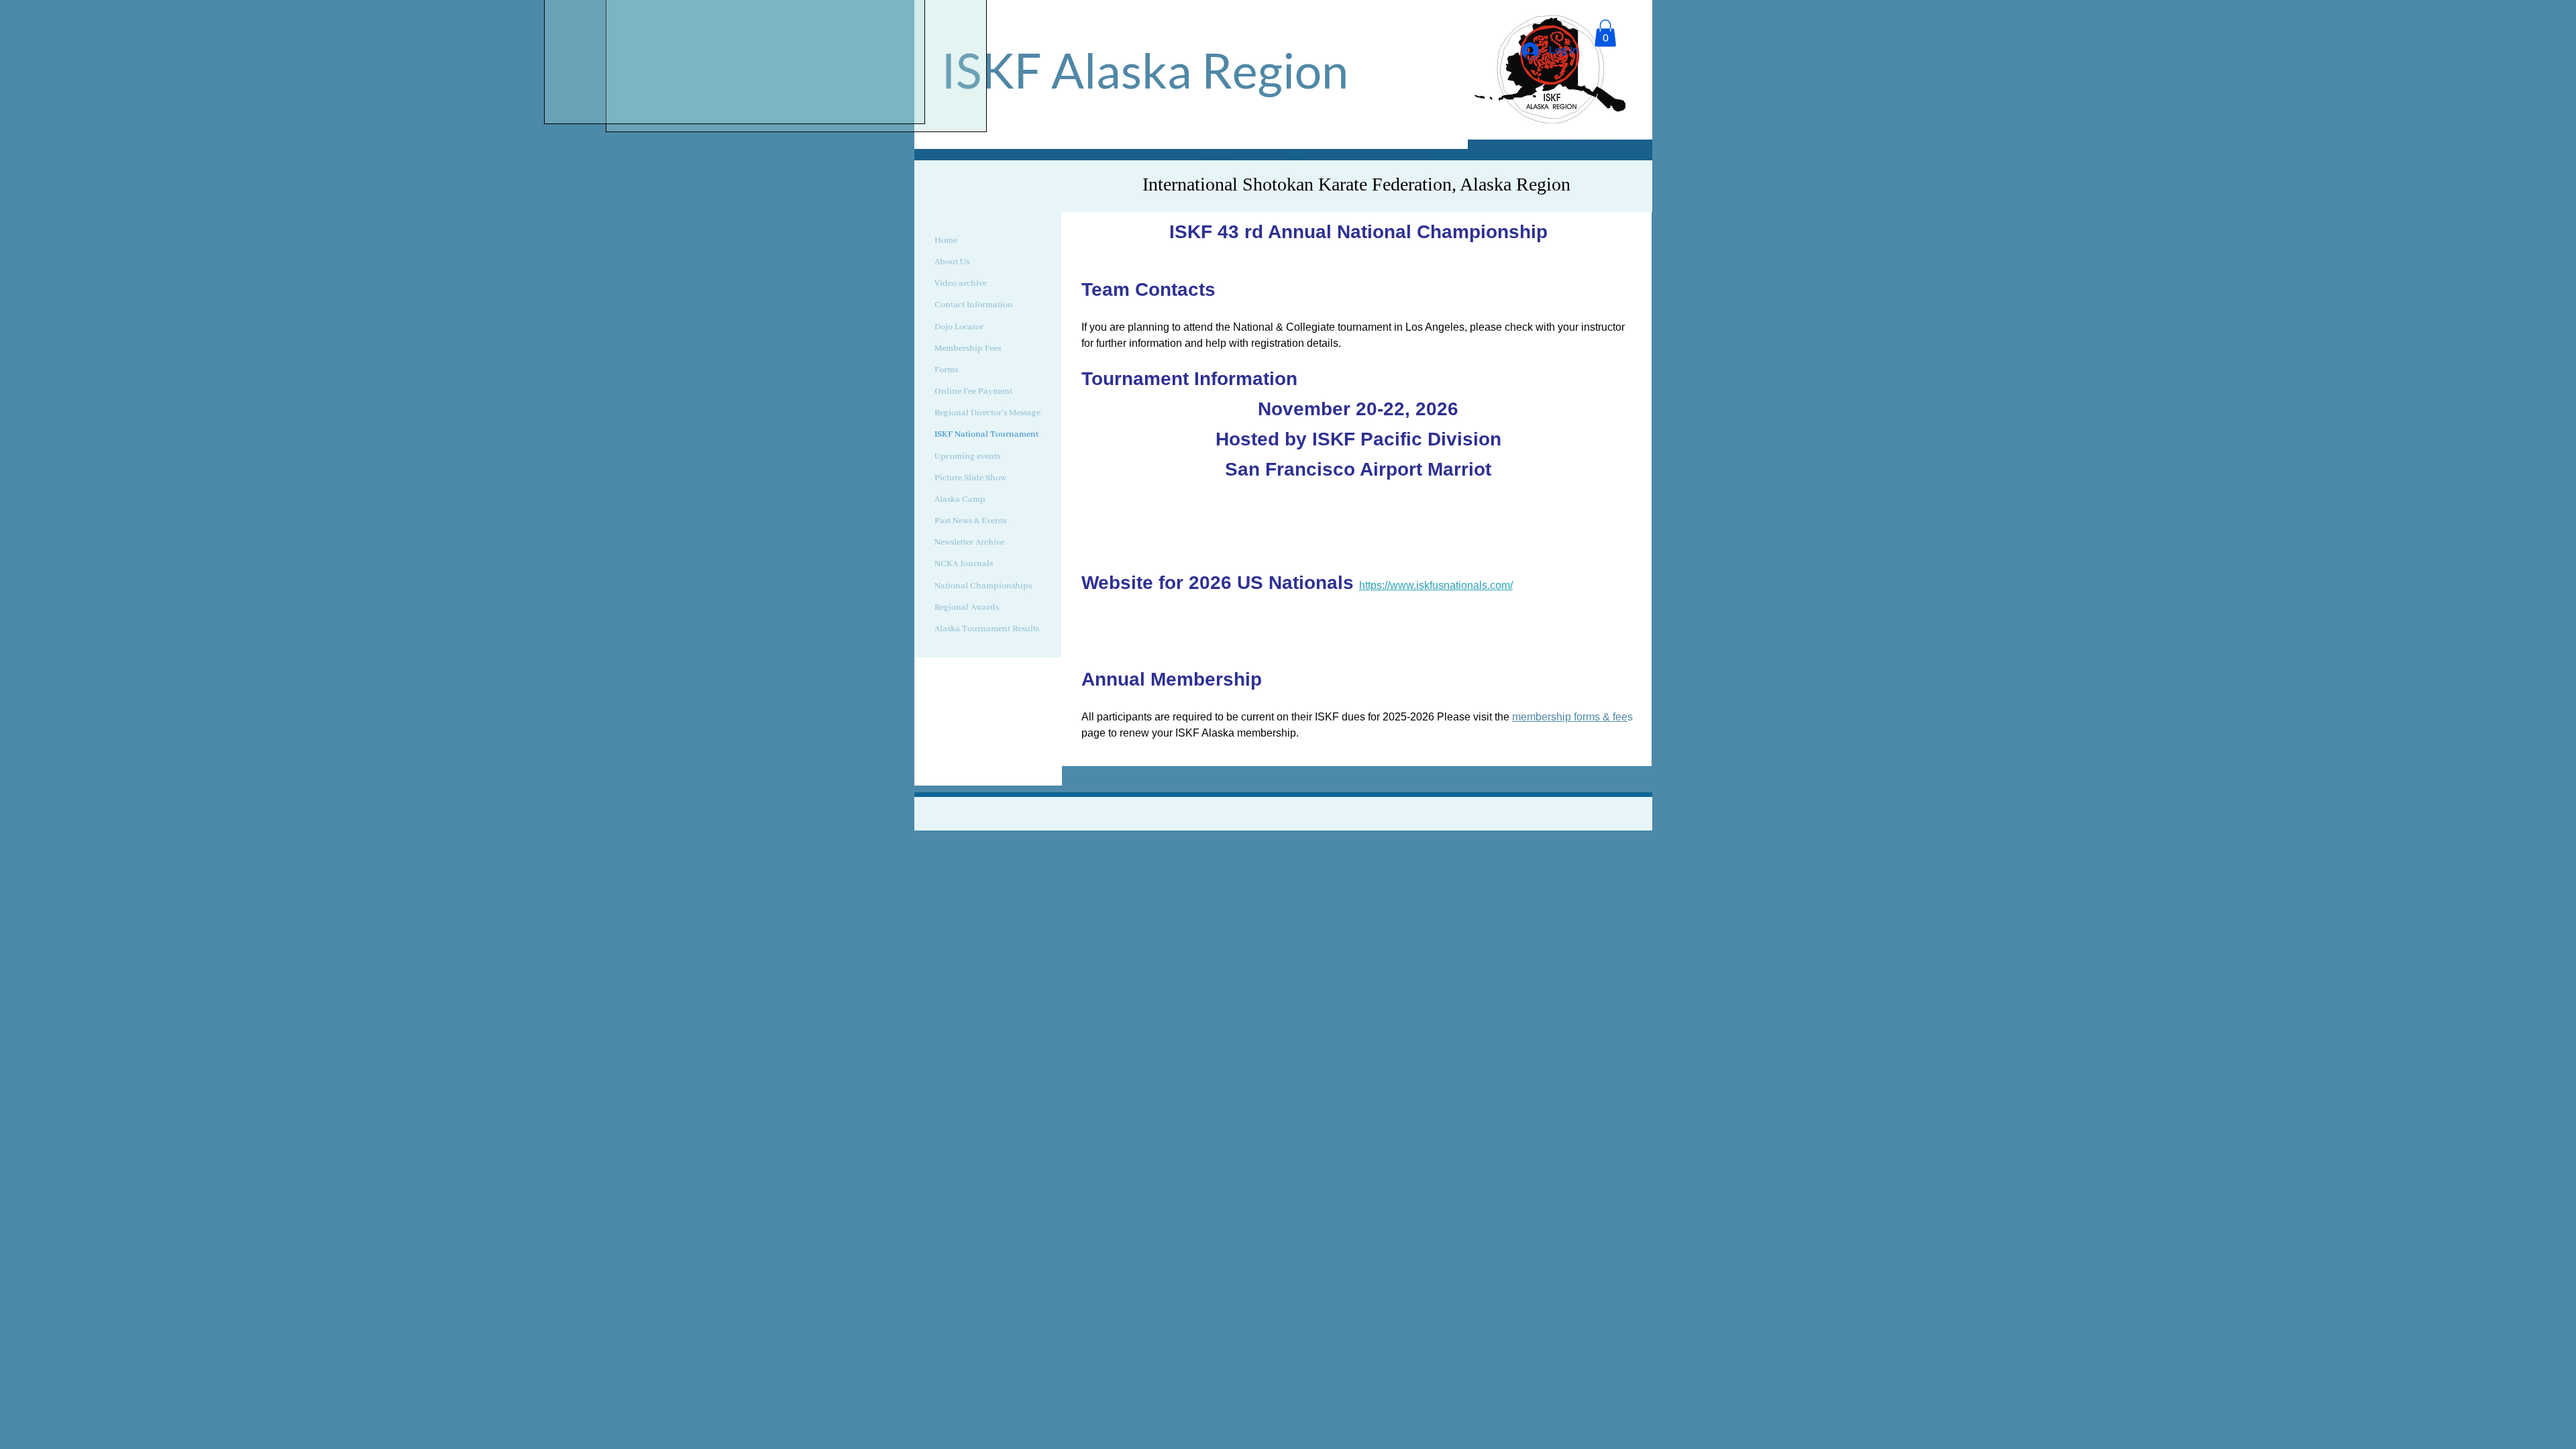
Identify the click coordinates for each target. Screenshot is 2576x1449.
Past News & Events (970, 521)
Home (946, 240)
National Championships (983, 586)
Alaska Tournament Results (987, 629)
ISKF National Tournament (986, 434)
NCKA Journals (964, 564)
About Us (952, 262)
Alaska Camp (960, 499)
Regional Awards (967, 607)
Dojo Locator (959, 327)
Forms (946, 370)
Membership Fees (968, 348)
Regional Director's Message (987, 413)
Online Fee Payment (973, 391)
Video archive (961, 283)
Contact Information (974, 305)
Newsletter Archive (969, 542)
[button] (1605, 33)
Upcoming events (967, 457)
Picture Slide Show (970, 478)
